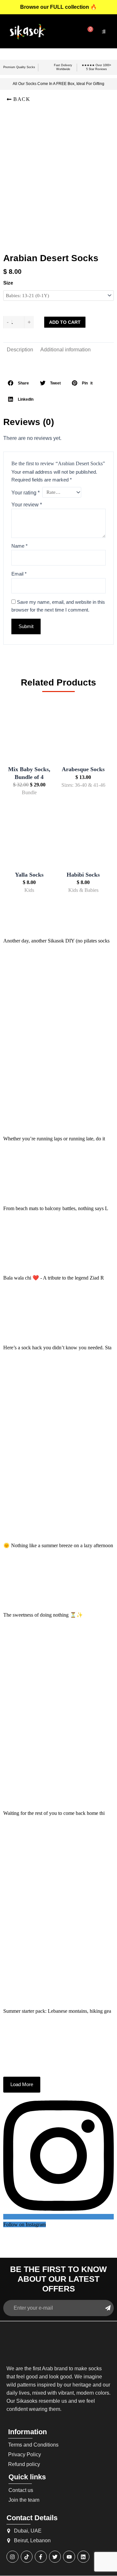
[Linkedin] (83, 2557)
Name (19, 546)
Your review (27, 505)
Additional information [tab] (65, 350)
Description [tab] (20, 350)
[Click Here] (104, 31)
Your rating (26, 493)
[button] (18, 99)
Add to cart (65, 322)
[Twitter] (55, 2557)
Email (19, 574)
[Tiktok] (27, 2557)
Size (8, 283)
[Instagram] (13, 2557)
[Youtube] (69, 2557)
